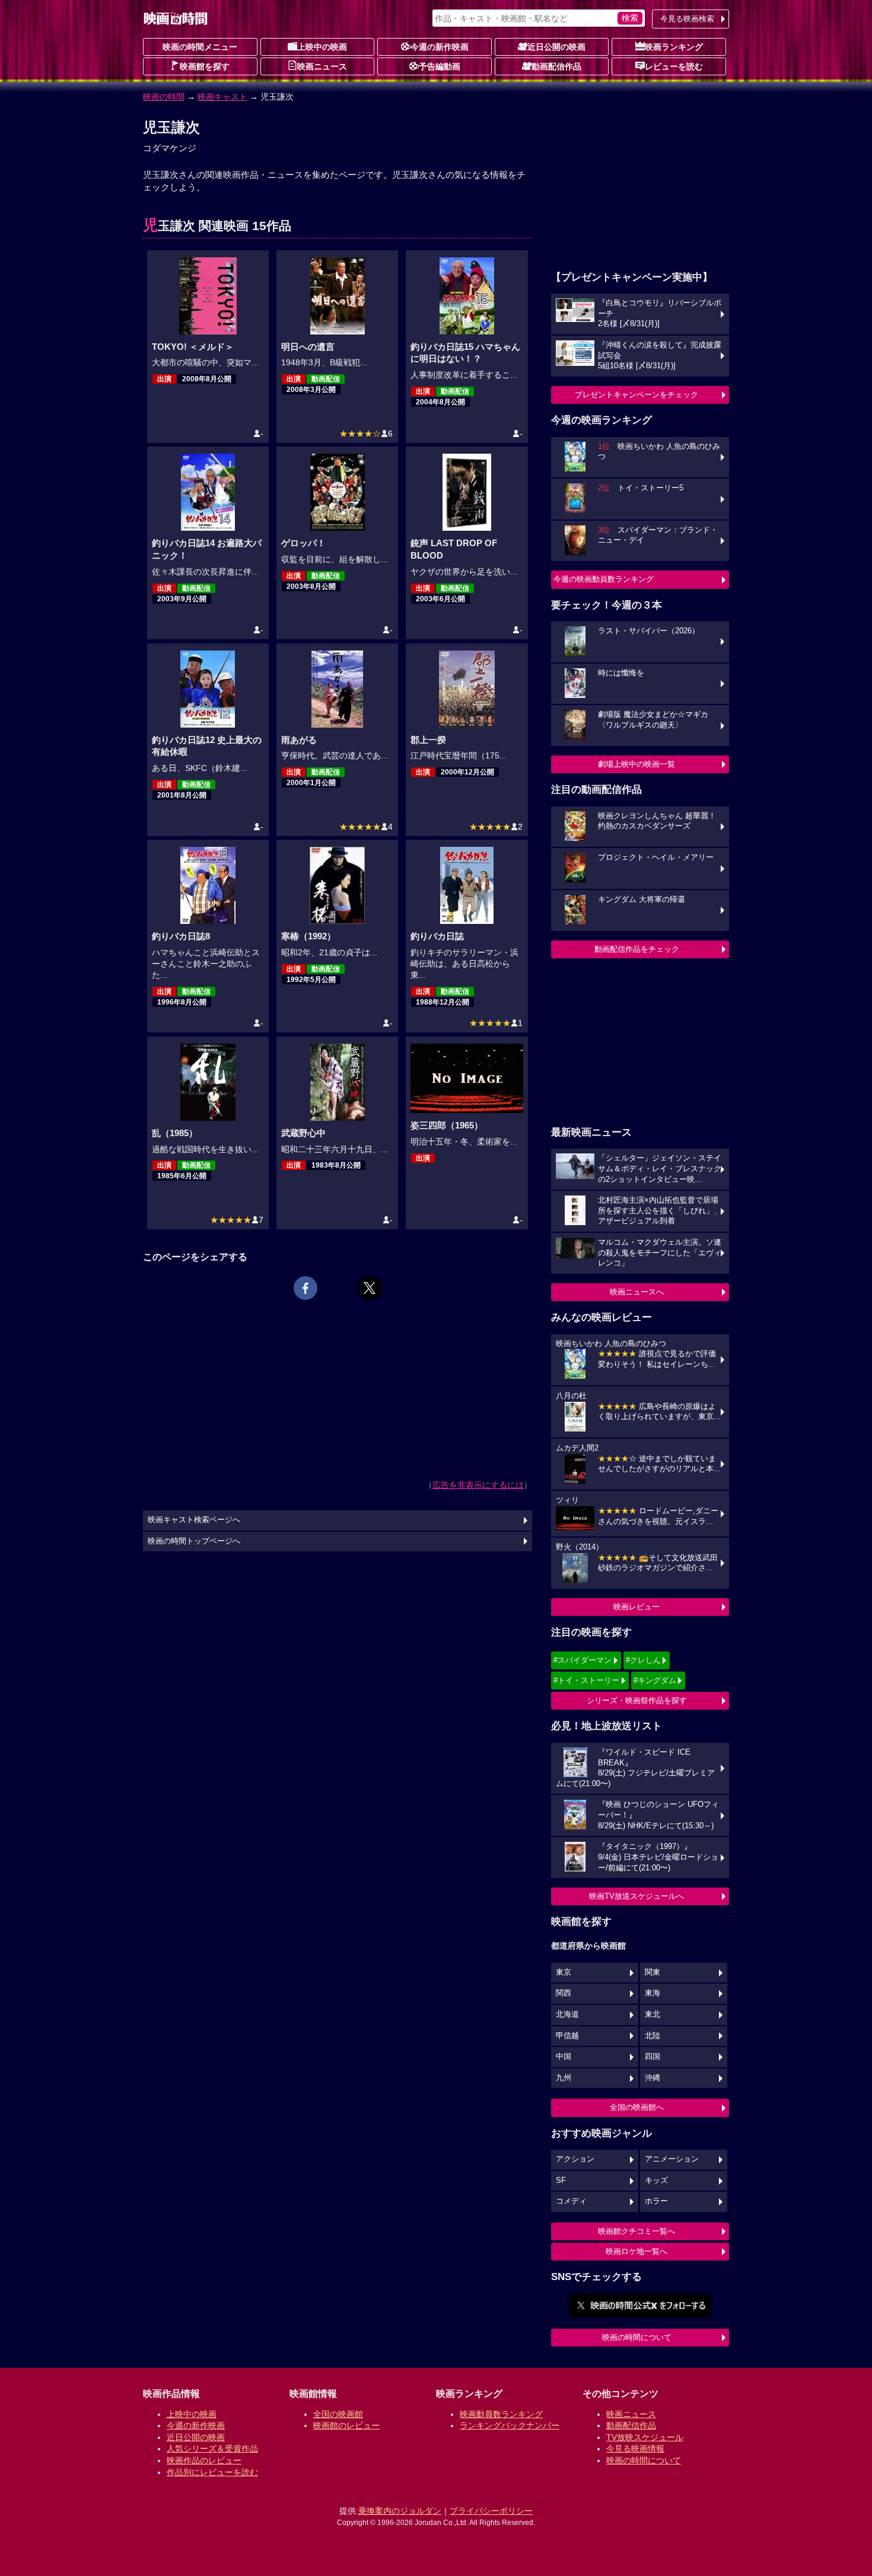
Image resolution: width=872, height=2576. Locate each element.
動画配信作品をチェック (637, 949)
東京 (564, 1972)
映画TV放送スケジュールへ (637, 1896)
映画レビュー (637, 1607)
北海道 (567, 2014)
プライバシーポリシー (491, 2511)
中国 (564, 2057)
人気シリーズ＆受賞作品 (212, 2449)
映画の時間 (164, 97)
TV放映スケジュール (645, 2437)
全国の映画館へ (637, 2107)
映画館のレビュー (346, 2425)
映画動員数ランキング (501, 2414)
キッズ (656, 2180)
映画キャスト (222, 97)
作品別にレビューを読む (212, 2472)
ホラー (656, 2201)
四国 (653, 2057)
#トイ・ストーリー (586, 1680)
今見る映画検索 (687, 19)
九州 (564, 2078)
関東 (653, 1972)
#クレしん (643, 1660)
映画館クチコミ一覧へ (637, 2231)
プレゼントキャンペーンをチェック (637, 395)
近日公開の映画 (556, 47)
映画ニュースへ (637, 1292)
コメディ (571, 2201)
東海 (653, 1993)
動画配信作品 (556, 66)
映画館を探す (205, 66)
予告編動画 (440, 66)
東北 (653, 2014)
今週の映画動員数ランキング (604, 579)
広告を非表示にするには (478, 1485)
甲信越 (567, 2036)
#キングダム (655, 1680)
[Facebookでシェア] (305, 1288)
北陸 (653, 2036)
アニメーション (672, 2159)
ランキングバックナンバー (510, 2425)
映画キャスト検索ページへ (194, 1520)
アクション (575, 2159)
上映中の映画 (322, 47)
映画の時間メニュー (200, 47)
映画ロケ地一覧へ (637, 2251)
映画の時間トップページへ (194, 1541)
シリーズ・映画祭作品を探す (637, 1700)
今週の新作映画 (440, 47)
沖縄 (653, 2078)
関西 (564, 1993)
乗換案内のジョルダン (400, 2511)
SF (561, 2180)
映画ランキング (674, 47)
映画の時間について (637, 2337)
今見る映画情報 (635, 2449)
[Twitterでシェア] (370, 1288)
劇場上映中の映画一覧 (637, 764)
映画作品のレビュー (204, 2460)
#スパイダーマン (583, 1660)
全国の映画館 (338, 2414)
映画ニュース (322, 66)
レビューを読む (674, 66)
